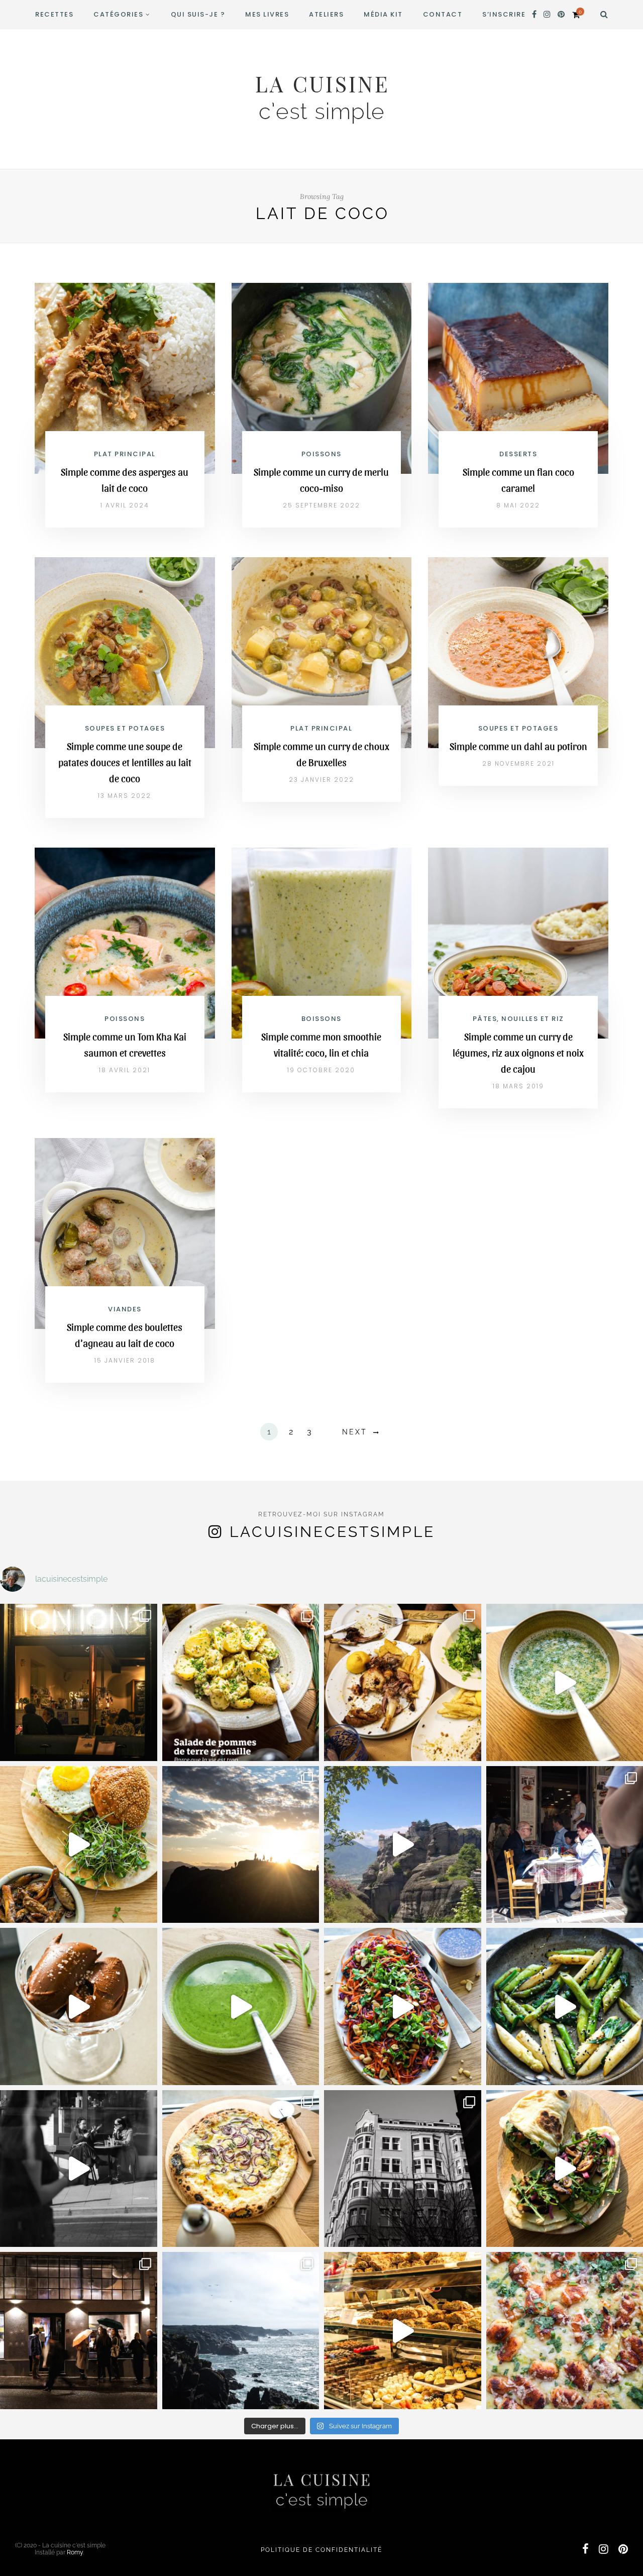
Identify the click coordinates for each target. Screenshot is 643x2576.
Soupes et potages (125, 728)
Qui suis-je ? (198, 14)
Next (355, 1432)
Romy (75, 2552)
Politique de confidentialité (321, 2550)
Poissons (321, 454)
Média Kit (383, 14)
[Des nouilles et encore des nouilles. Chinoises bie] (79, 2331)
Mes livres (267, 14)
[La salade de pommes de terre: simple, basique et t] (241, 1682)
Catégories (118, 14)
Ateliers (326, 14)
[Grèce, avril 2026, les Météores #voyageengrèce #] (403, 1845)
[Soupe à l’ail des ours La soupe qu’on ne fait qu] (241, 2006)
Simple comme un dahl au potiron (518, 746)
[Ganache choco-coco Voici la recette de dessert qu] (79, 2006)
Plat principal (125, 454)
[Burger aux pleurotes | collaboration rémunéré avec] (79, 1845)
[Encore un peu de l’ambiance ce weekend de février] (403, 2331)
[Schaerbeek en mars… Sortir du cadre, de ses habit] (403, 2169)
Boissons (321, 1019)
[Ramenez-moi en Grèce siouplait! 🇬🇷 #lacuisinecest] (403, 1682)
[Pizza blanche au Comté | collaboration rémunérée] (241, 2169)
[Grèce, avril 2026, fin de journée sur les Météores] (241, 1845)
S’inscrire (504, 14)
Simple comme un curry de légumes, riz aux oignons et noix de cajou (518, 1053)
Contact (443, 14)
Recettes (54, 14)
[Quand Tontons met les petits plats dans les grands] (79, 1682)
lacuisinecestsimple (332, 1532)
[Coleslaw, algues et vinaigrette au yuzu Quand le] (403, 2006)
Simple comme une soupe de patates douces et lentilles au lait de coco (125, 762)
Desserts (518, 454)
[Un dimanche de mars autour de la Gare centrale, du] (79, 2169)
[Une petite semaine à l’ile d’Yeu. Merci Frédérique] (241, 2331)
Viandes (125, 1309)
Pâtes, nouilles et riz (518, 1019)
